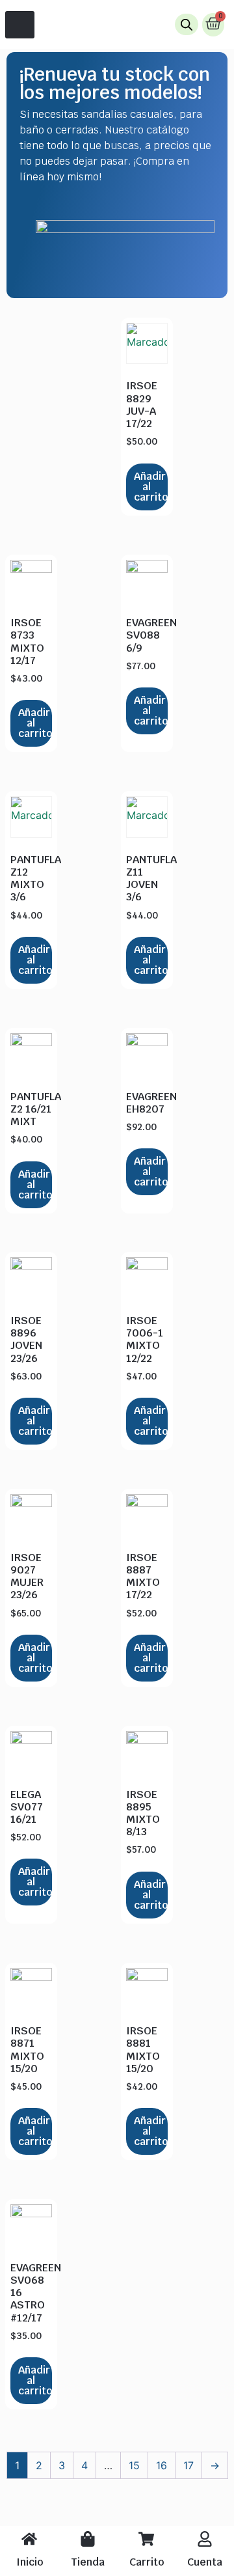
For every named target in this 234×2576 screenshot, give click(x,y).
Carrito (147, 2562)
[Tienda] (88, 2539)
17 (188, 2465)
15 (134, 2465)
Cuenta (205, 2562)
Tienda (88, 2562)
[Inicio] (29, 2539)
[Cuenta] (205, 2539)
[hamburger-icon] (20, 25)
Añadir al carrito (151, 487)
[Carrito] (146, 2539)
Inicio (30, 2562)
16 (162, 2465)
